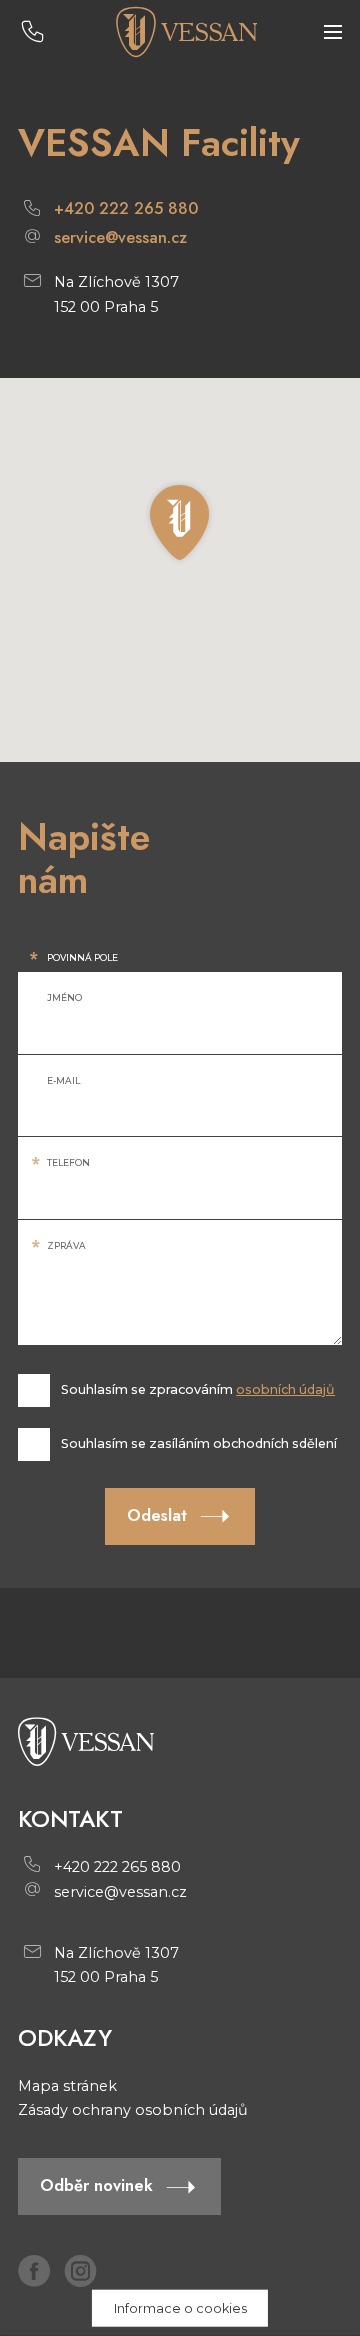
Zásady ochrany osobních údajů (133, 2110)
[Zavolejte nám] (32, 32)
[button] (180, 523)
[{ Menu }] (333, 32)
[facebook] (34, 2271)
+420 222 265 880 (126, 209)
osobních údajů (285, 1389)
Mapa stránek (67, 2086)
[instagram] (80, 2271)
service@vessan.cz (120, 238)
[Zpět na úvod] (185, 32)
